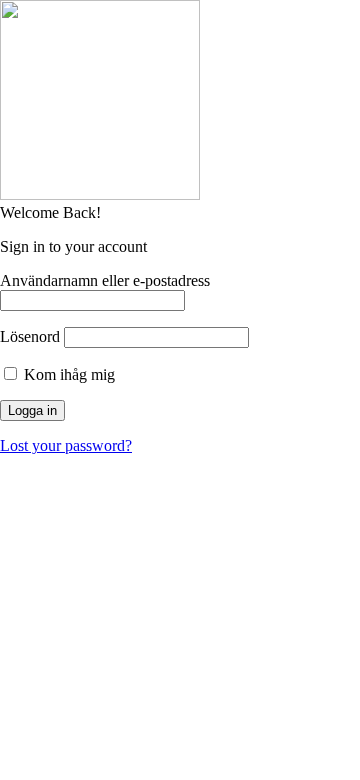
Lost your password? (66, 445)
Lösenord (30, 336)
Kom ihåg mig (67, 374)
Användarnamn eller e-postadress (105, 280)
